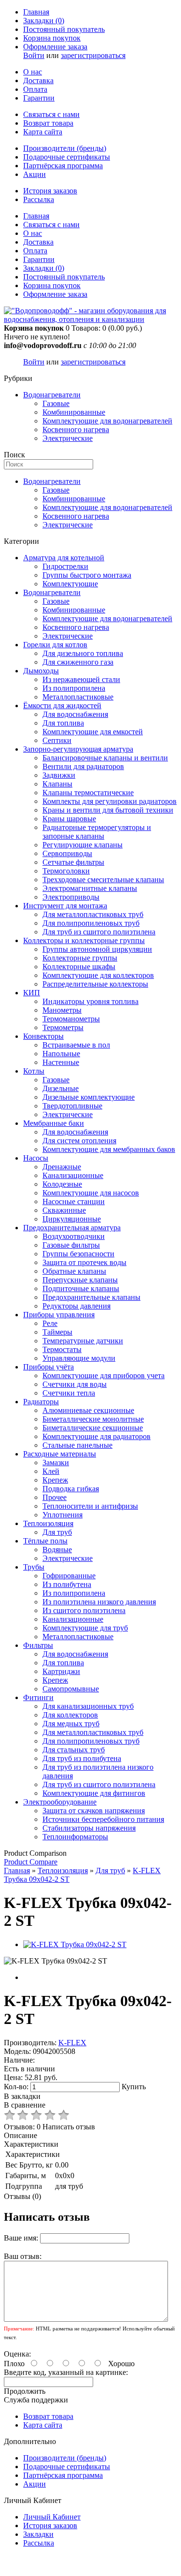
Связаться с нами (51, 114)
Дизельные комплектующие (89, 1097)
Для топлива (63, 723)
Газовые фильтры (71, 1245)
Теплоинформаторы (75, 1837)
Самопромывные (71, 1689)
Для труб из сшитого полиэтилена (99, 932)
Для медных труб (71, 1724)
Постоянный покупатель (64, 29)
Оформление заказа (55, 47)
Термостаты (62, 1349)
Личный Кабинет (52, 2517)
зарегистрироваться (93, 55)
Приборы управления (59, 1315)
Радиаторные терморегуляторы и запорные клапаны (97, 832)
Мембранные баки (54, 1123)
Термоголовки (66, 871)
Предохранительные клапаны (91, 1297)
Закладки (38, 2534)
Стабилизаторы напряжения (89, 1828)
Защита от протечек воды (84, 1262)
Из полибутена (67, 1584)
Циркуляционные (72, 1219)
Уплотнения (63, 1515)
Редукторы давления (77, 1306)
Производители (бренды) (65, 148)
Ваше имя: (21, 2238)
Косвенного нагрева (76, 429)
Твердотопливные (72, 1106)
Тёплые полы (45, 1541)
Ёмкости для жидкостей (62, 706)
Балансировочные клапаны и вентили (105, 758)
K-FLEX (72, 2043)
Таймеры (57, 1332)
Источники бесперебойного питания (103, 1819)
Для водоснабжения (75, 714)
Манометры (62, 1010)
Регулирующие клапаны (83, 845)
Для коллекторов (70, 1715)
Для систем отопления (79, 1141)
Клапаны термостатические (88, 793)
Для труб (57, 1532)
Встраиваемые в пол (76, 1045)
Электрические (68, 438)
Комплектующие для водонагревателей (107, 421)
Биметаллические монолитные (93, 1419)
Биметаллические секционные (93, 1428)
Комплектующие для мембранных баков (109, 1149)
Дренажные (62, 1167)
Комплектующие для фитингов (94, 1793)
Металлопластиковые (78, 697)
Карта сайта (43, 132)
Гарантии (39, 98)
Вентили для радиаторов (83, 766)
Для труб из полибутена (82, 1758)
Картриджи (61, 1671)
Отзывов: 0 (22, 2127)
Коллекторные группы (80, 958)
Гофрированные (69, 1576)
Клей (51, 1471)
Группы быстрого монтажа (87, 575)
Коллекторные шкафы (79, 967)
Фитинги (38, 1697)
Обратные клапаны (74, 1271)
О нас (33, 72)
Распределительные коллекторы (95, 984)
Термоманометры (71, 1019)
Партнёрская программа (63, 166)
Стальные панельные (77, 1445)
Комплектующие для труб (85, 1628)
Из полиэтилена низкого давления (99, 1602)
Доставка (38, 80)
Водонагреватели (52, 395)
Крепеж (55, 1480)
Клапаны (57, 784)
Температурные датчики (83, 1341)
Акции (35, 174)
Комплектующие (70, 584)
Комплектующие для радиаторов (97, 1436)
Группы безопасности (78, 1254)
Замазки (56, 1463)
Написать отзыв (69, 2127)
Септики (57, 740)
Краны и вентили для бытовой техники (108, 810)
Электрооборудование (60, 1802)
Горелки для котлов (55, 645)
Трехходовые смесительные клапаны (103, 880)
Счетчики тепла (69, 1393)
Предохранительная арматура (72, 1228)
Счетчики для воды (75, 1384)
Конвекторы (43, 1036)
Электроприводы (71, 897)
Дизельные (61, 1088)
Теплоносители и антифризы (90, 1506)
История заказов (50, 191)
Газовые (56, 403)
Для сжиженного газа (78, 662)
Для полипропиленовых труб (91, 923)
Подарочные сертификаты (67, 157)
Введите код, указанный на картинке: (66, 2372)
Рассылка (39, 199)
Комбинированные (74, 412)
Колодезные (62, 1184)
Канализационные (73, 1175)
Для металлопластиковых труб (93, 914)
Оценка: (17, 2354)
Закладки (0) (44, 21)
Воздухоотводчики (74, 1236)
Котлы (34, 1071)
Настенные (61, 1062)
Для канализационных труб (88, 1706)
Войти (34, 55)
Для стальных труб (74, 1750)
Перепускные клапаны (80, 1280)
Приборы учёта (49, 1367)
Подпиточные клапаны (81, 1288)
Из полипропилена (74, 688)
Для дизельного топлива (83, 653)
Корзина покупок (52, 38)
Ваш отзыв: (23, 2256)
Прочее (55, 1497)
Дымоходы (41, 671)
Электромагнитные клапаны (90, 888)
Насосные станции (74, 1201)
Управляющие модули (79, 1358)
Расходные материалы (60, 1454)
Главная (36, 12)
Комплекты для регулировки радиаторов (110, 801)
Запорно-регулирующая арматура (78, 749)
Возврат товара (48, 123)
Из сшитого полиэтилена (84, 1610)
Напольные (61, 1054)
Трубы (34, 1567)
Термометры (63, 1027)
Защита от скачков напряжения (94, 1811)
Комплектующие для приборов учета (104, 1375)
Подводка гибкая (71, 1489)
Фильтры (38, 1645)
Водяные (57, 1550)
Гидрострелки (65, 566)
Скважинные (64, 1210)
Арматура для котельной (64, 558)
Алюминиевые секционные (88, 1410)
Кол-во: (17, 2087)
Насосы (36, 1158)
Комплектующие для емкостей (93, 732)
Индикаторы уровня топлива (90, 1001)
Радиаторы (41, 1402)
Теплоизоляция (48, 1523)
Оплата (35, 89)
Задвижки (59, 775)
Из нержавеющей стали (81, 679)
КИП (32, 993)
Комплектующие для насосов (91, 1193)
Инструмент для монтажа (65, 906)
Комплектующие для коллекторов (98, 975)
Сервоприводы (67, 853)
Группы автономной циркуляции (97, 949)
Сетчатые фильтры (73, 862)
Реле (50, 1323)
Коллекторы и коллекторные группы (84, 940)
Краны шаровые (69, 819)
